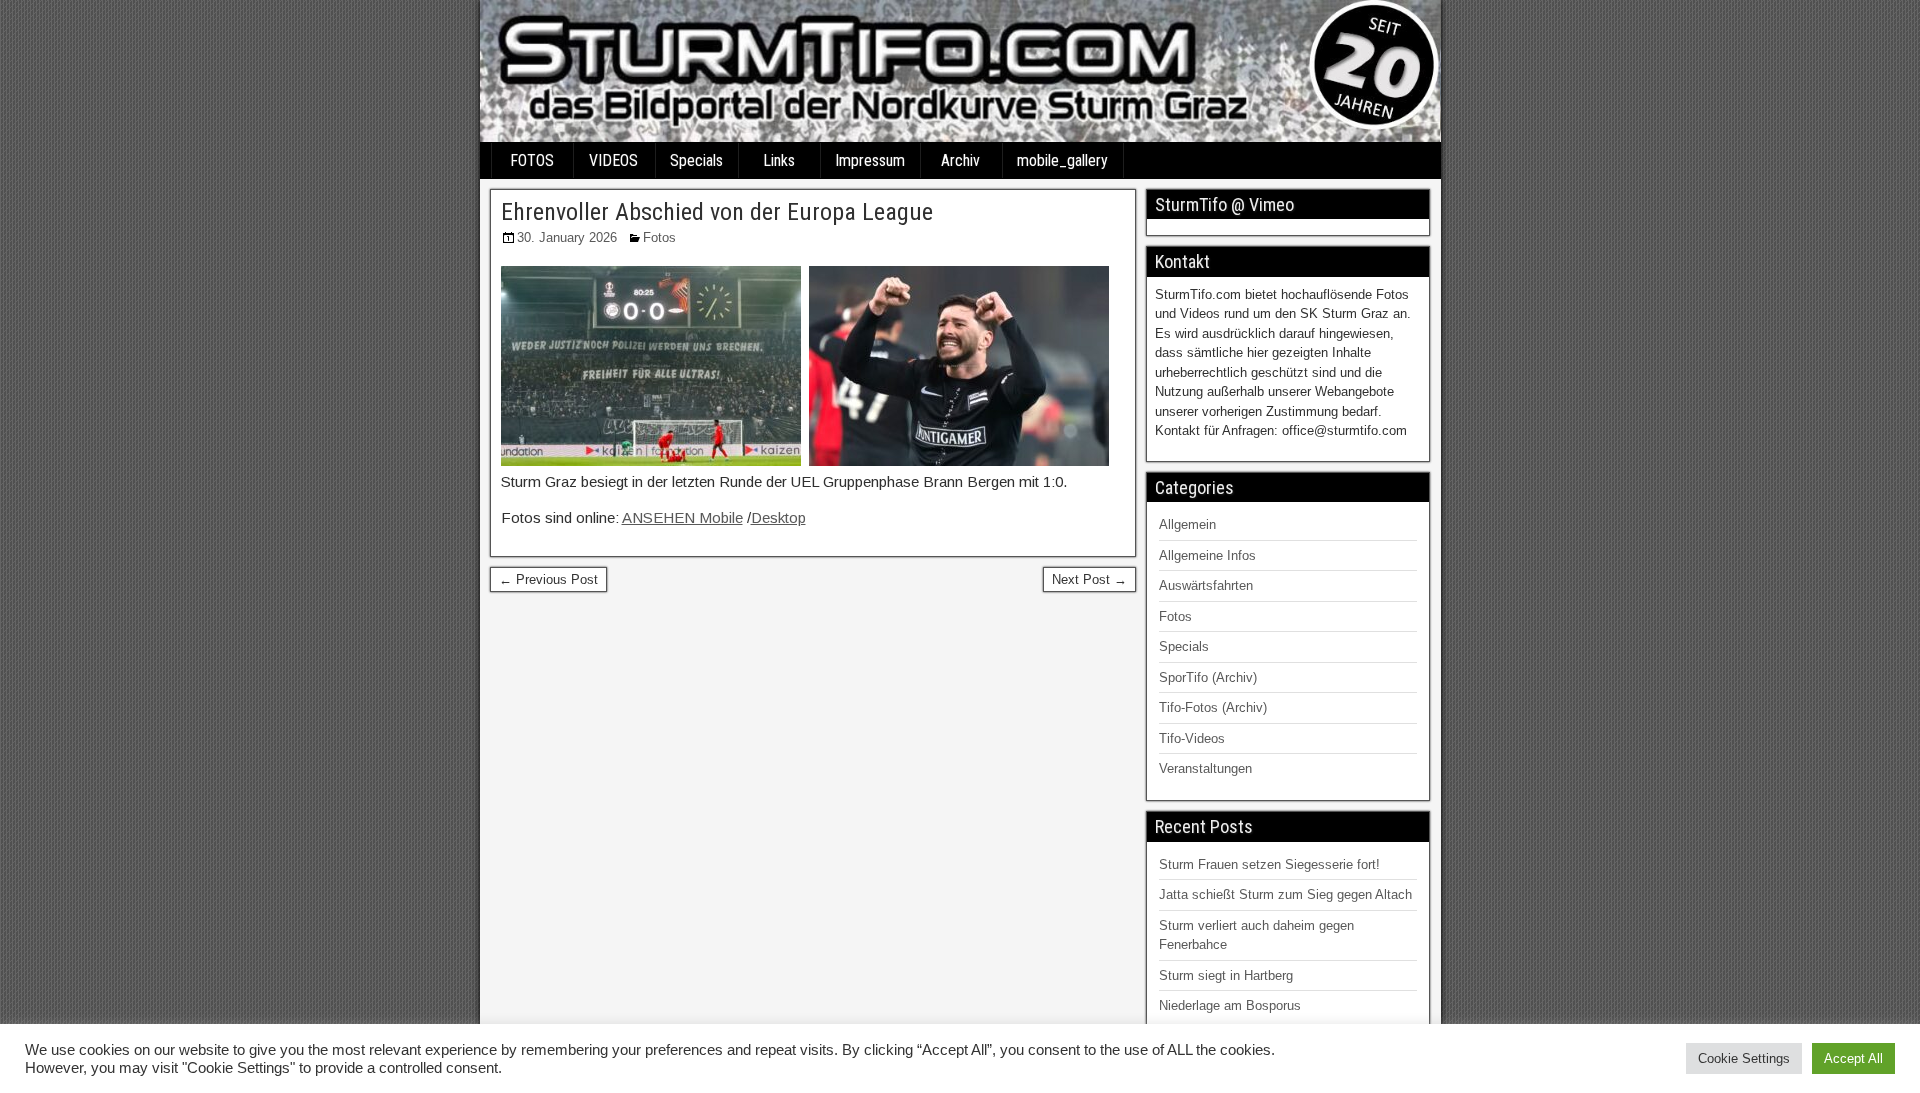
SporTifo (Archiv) (1208, 677)
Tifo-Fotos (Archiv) (1213, 707)
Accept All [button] (1853, 1058)
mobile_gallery (1062, 160)
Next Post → (1089, 579)
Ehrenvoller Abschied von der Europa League (717, 212)
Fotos (659, 237)
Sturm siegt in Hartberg (1226, 975)
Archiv (960, 160)
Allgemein (1187, 524)
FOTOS (532, 160)
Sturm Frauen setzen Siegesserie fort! (1269, 864)
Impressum (870, 160)
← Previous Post (548, 579)
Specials (696, 160)
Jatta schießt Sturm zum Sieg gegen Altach (1285, 894)
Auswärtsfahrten (1206, 585)
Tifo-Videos (1192, 738)
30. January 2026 (567, 237)
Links (779, 160)
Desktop (778, 517)
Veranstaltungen (1205, 768)
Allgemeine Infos (1207, 555)
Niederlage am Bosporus (1230, 1005)
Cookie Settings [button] (1744, 1058)
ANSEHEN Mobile (682, 517)
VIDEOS (613, 160)
